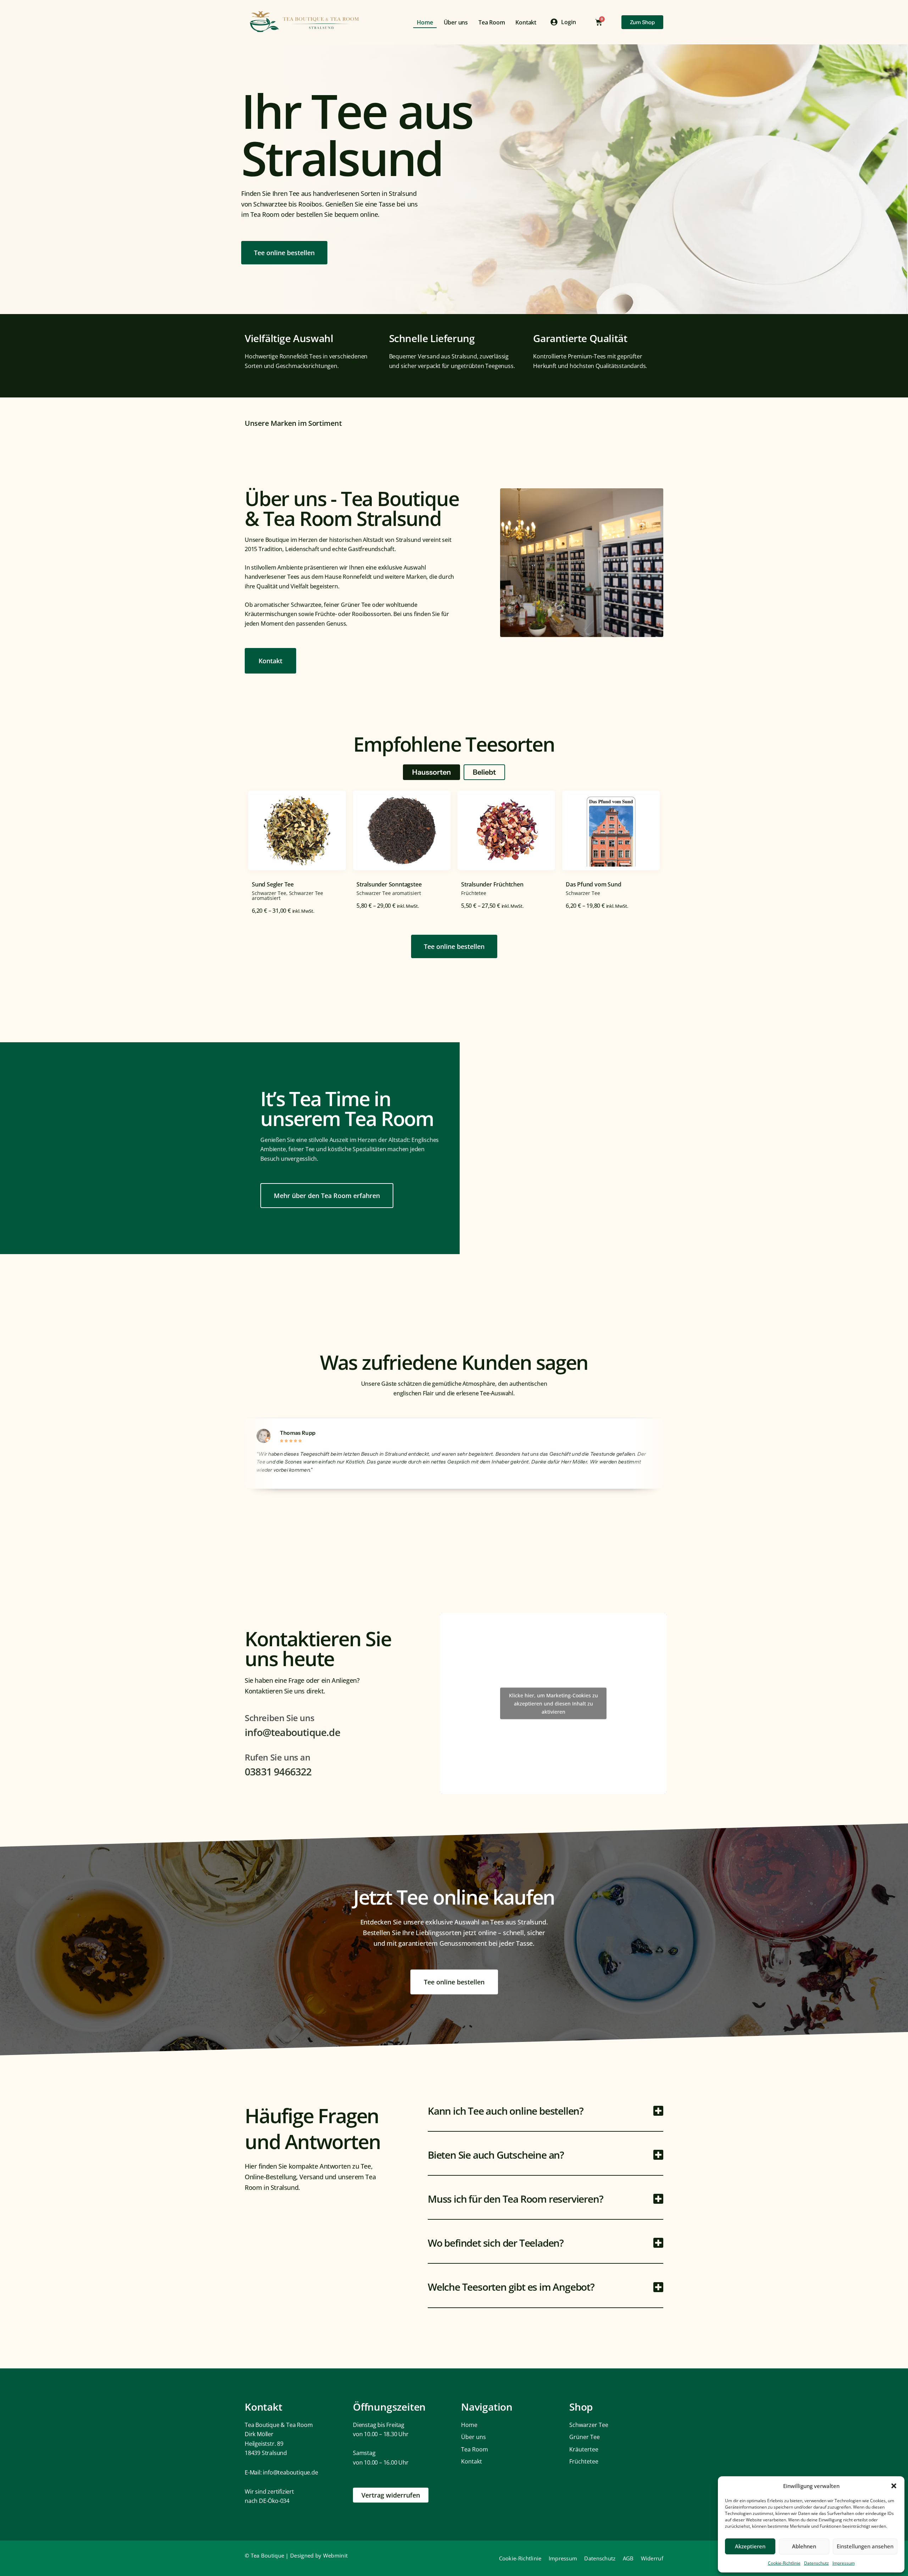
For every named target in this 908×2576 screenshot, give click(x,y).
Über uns (456, 22)
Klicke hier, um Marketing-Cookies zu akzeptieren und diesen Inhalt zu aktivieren (553, 1703)
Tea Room (492, 22)
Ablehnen (804, 2546)
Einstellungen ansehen (865, 2546)
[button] (894, 2486)
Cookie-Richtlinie (784, 2563)
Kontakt (526, 22)
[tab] (431, 772)
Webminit (335, 2555)
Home (425, 22)
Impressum (844, 2563)
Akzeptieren (750, 2546)
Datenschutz (816, 2563)
